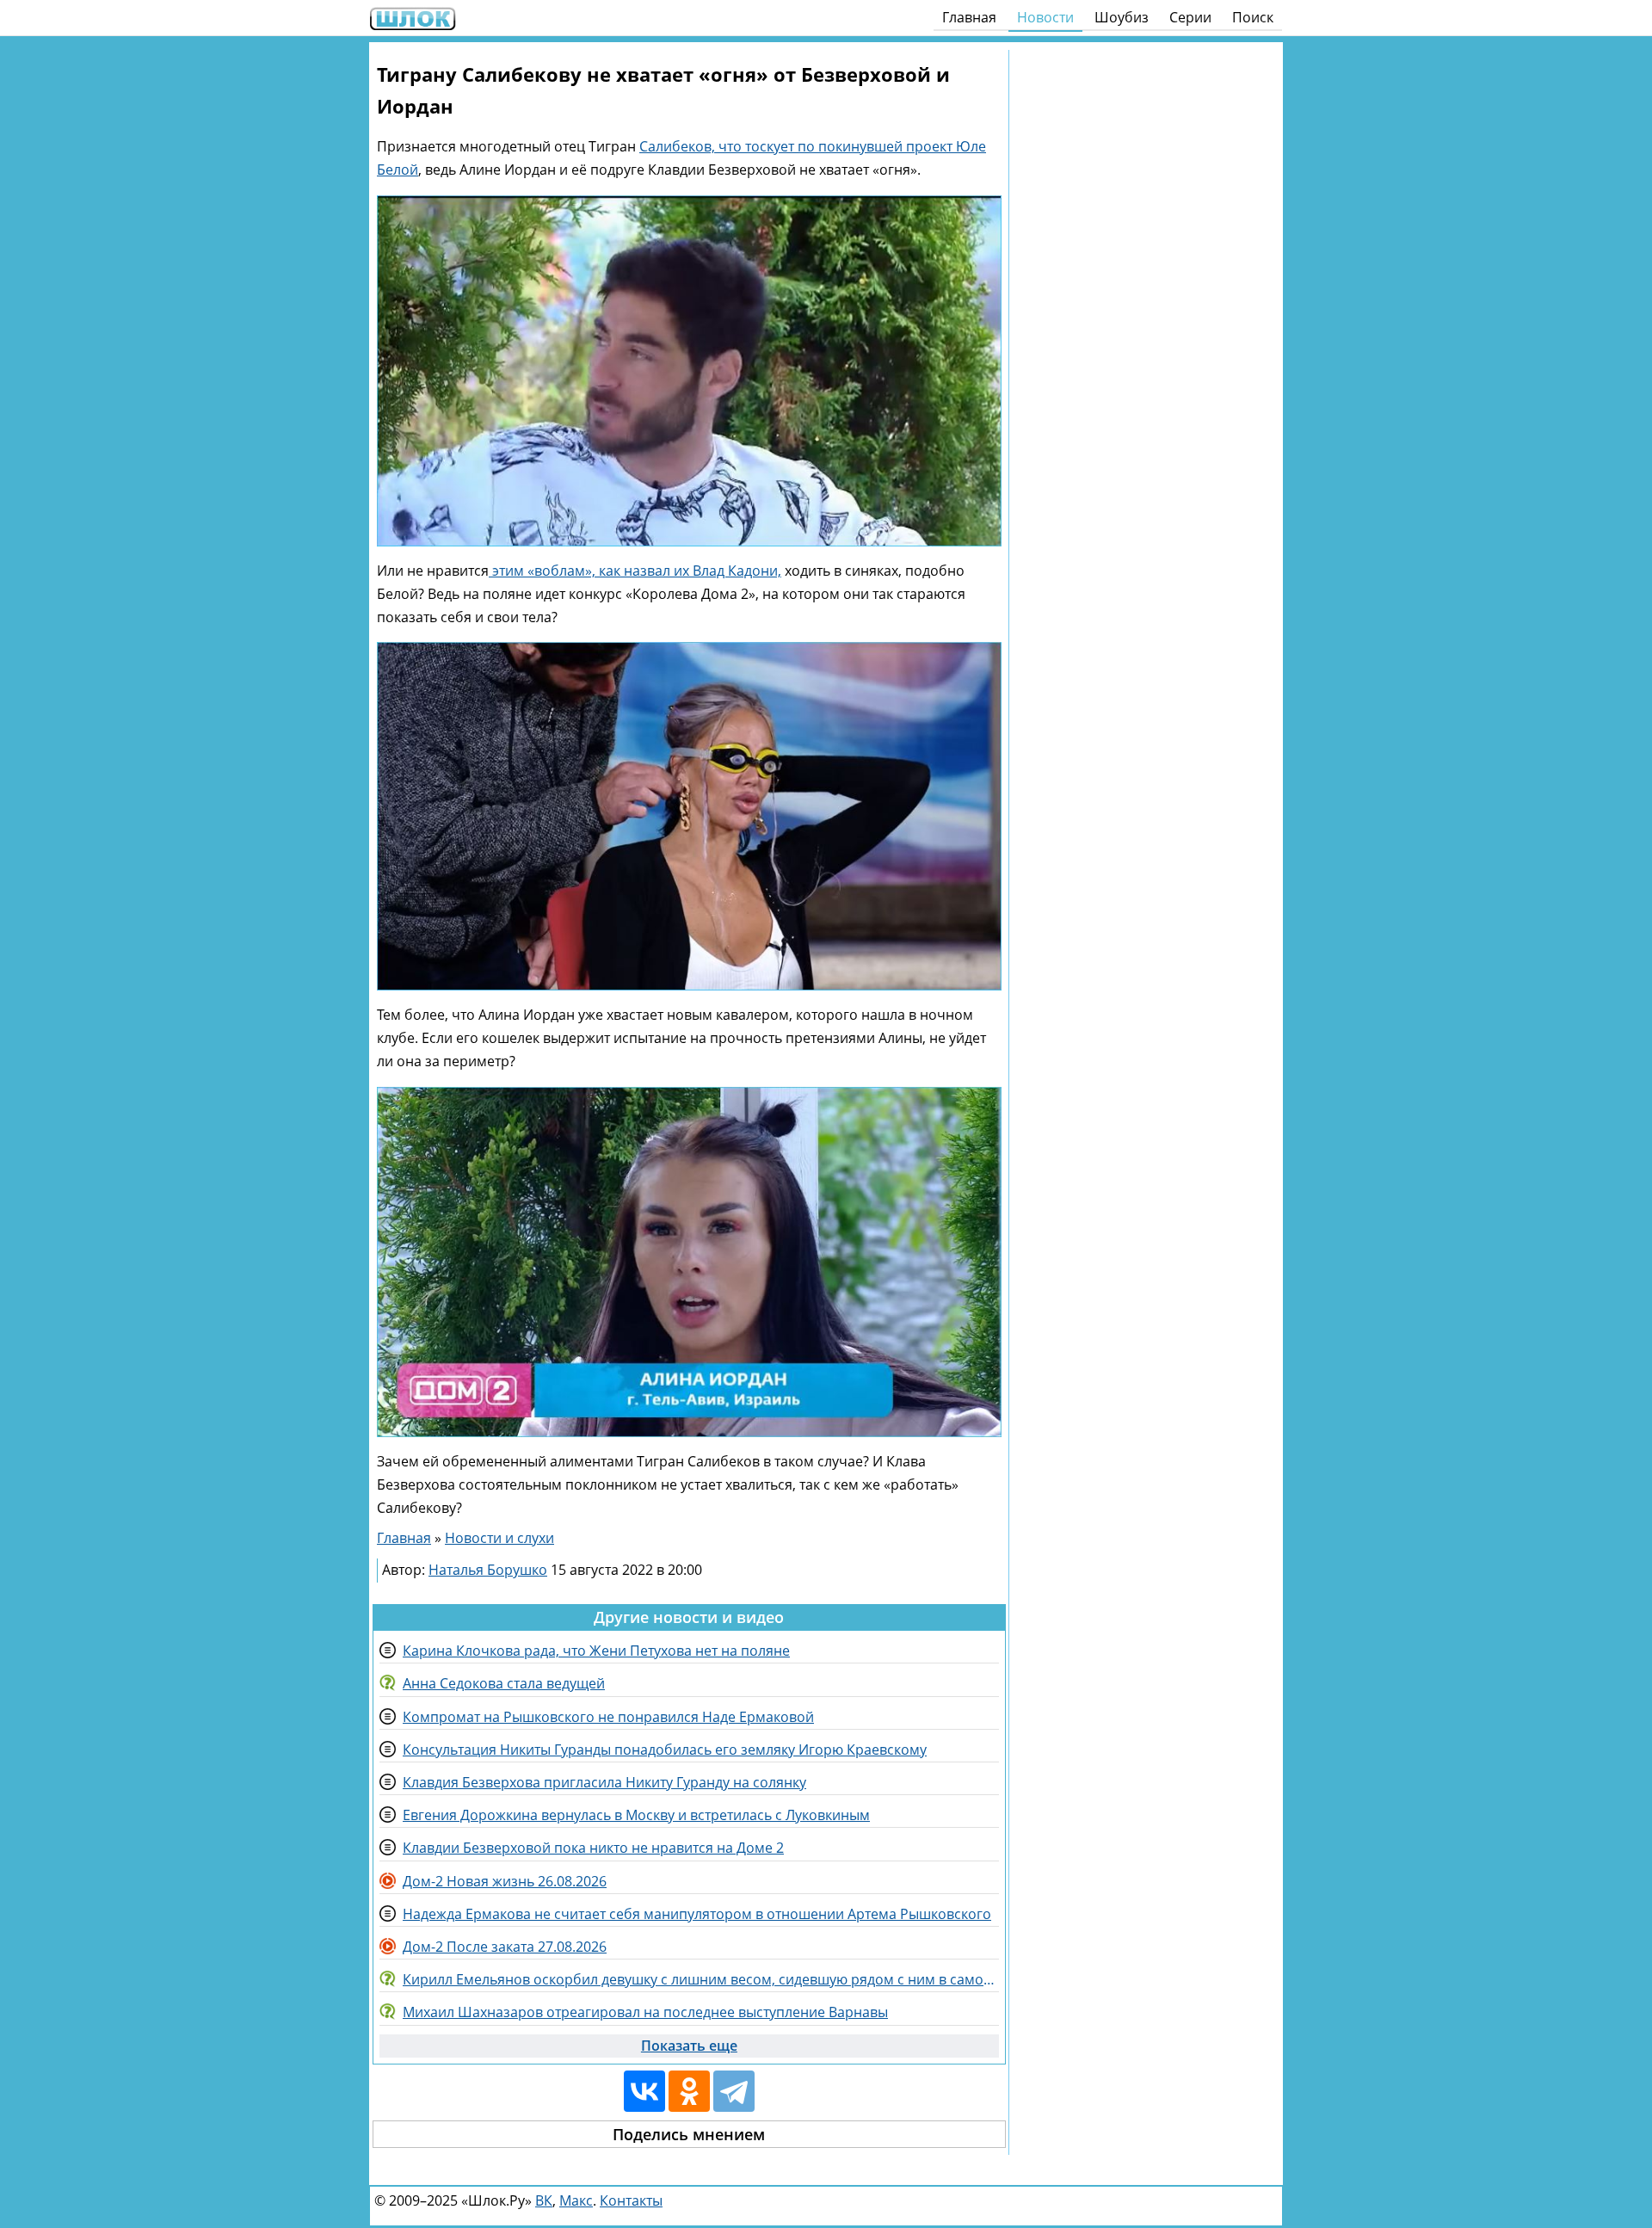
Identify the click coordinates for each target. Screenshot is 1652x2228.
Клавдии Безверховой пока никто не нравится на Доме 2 (593, 1848)
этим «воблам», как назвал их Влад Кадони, (635, 571)
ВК (544, 2200)
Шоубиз (1122, 17)
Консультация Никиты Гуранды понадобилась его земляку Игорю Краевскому (665, 1750)
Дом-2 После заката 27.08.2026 (505, 1947)
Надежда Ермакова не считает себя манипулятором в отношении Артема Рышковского (697, 1914)
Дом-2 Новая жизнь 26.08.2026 (505, 1881)
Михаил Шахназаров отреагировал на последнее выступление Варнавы (645, 2012)
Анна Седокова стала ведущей (504, 1683)
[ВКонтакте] (644, 2091)
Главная (969, 17)
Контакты (631, 2200)
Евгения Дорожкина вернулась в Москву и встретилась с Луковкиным (636, 1815)
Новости (1045, 17)
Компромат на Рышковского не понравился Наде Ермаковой (608, 1717)
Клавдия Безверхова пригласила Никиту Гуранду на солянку (604, 1782)
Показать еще (689, 2046)
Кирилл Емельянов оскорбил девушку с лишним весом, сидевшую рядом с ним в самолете (701, 1979)
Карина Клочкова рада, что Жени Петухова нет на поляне (596, 1651)
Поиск (1253, 17)
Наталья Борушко (488, 1570)
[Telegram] (734, 2091)
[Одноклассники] (689, 2091)
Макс (576, 2200)
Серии (1190, 17)
